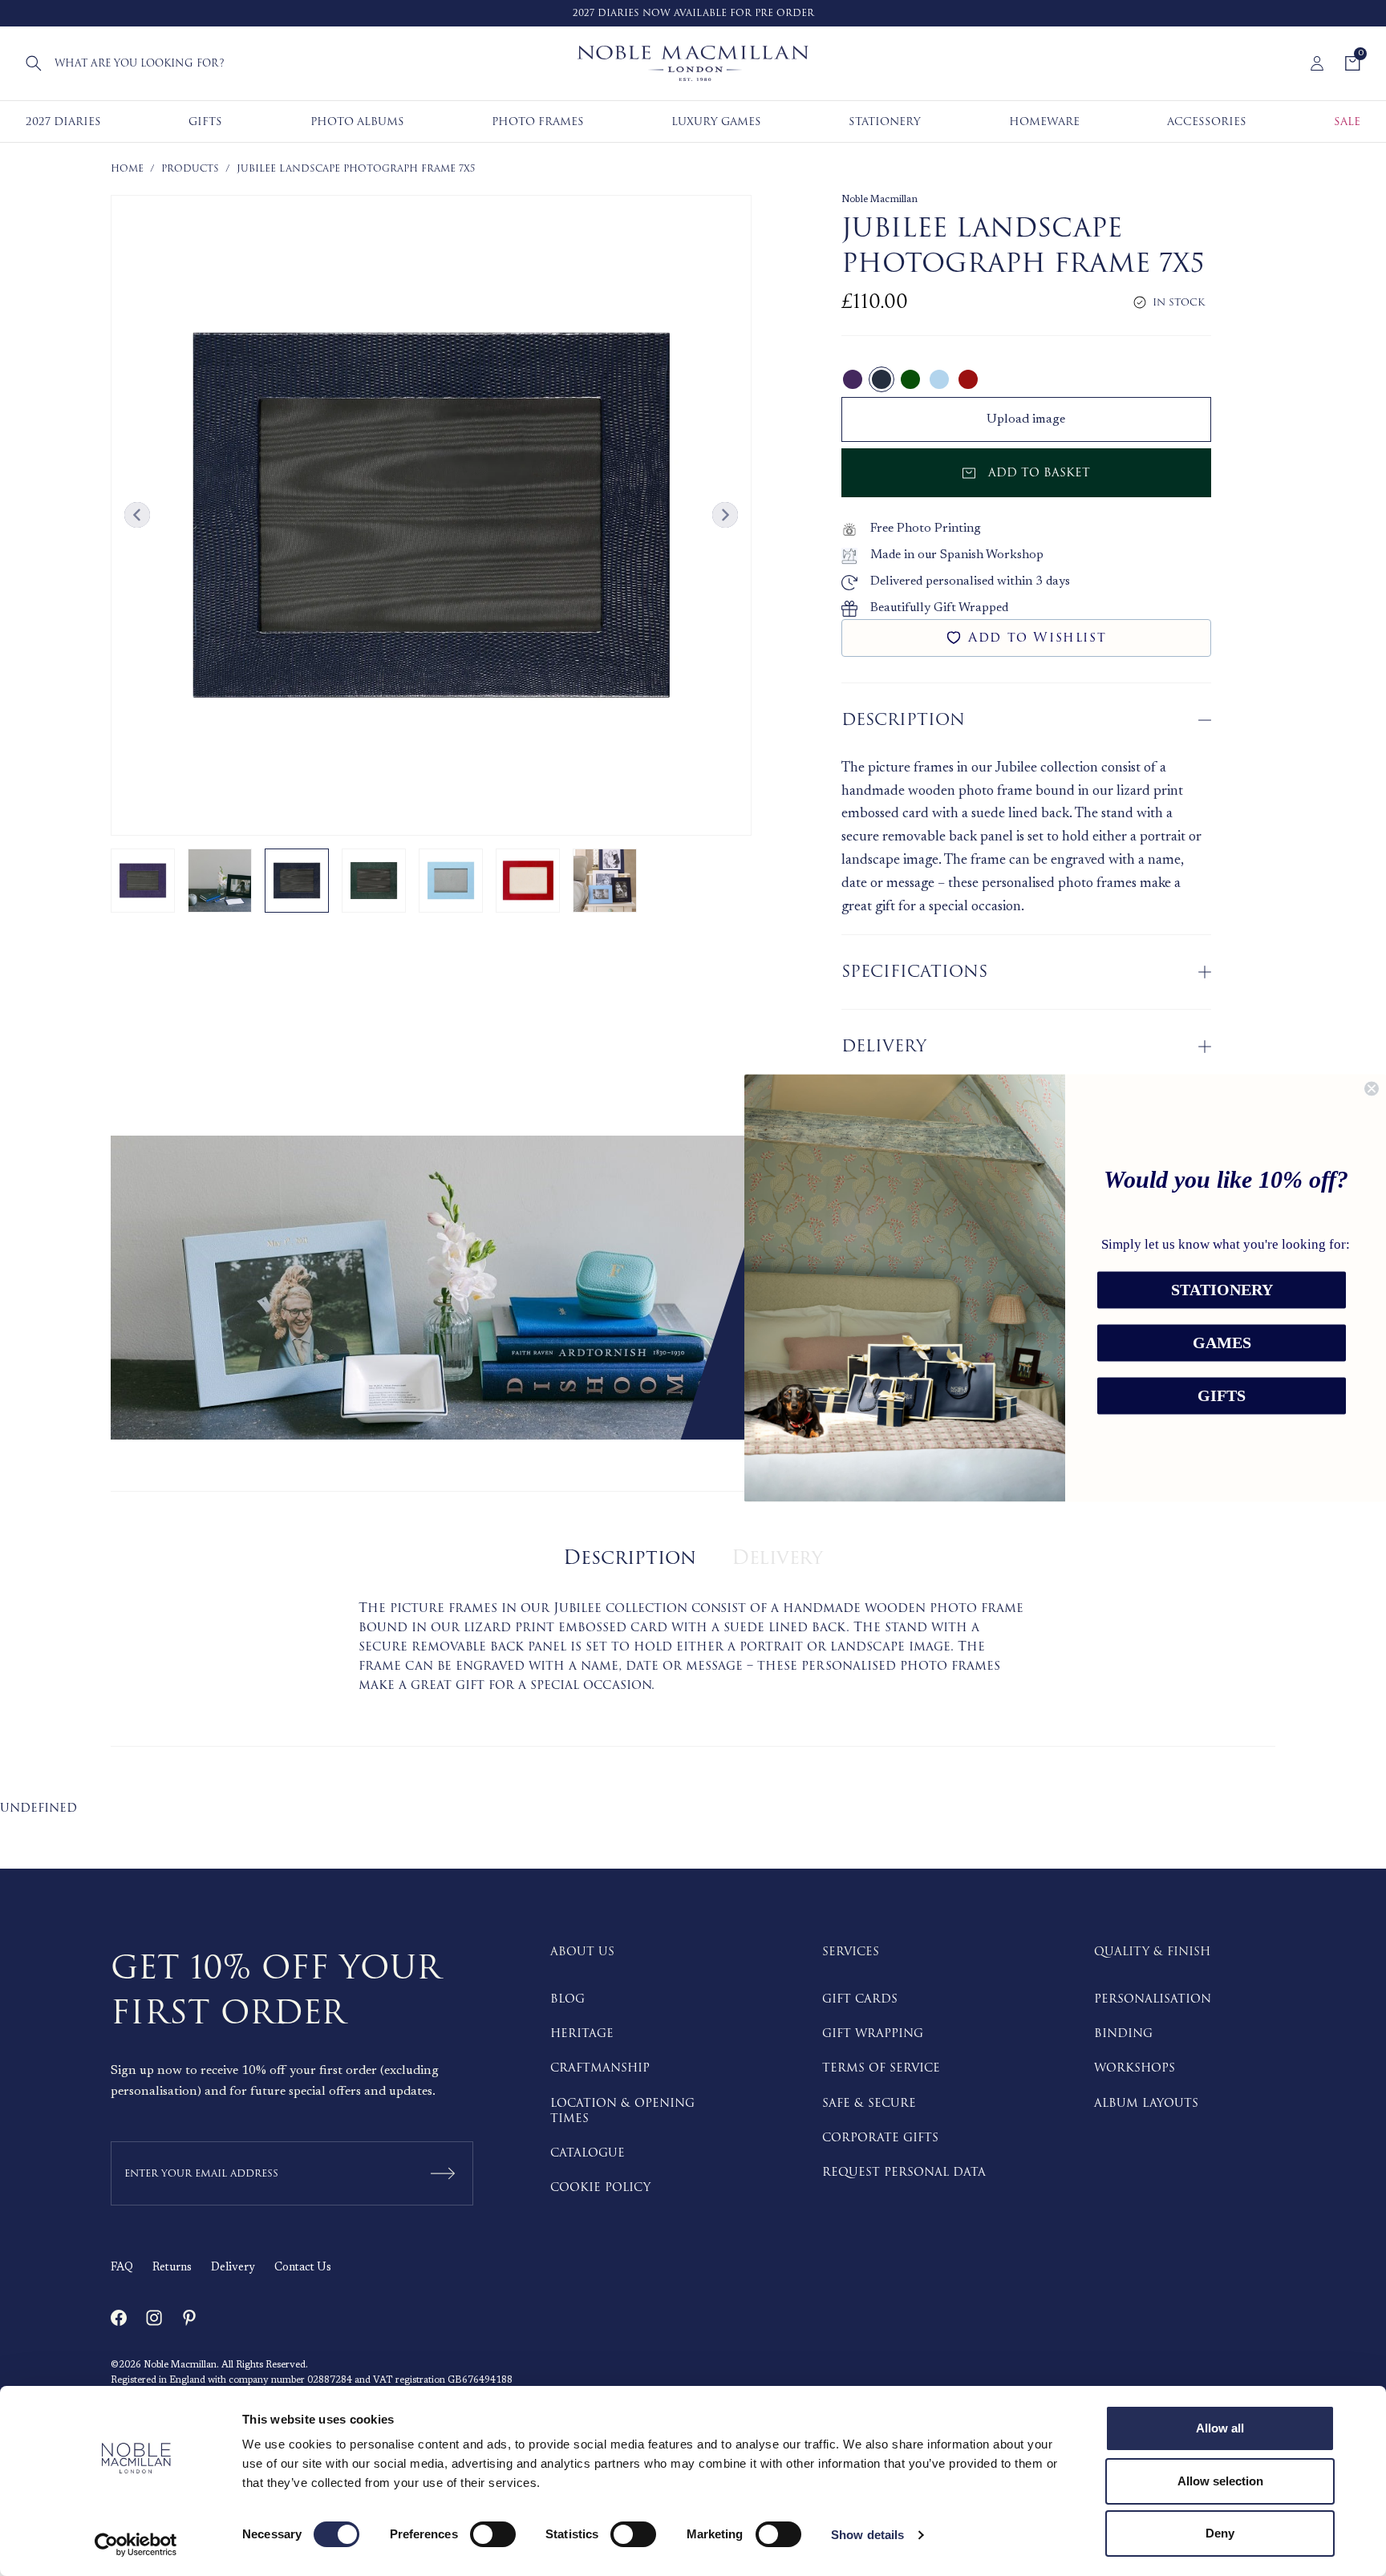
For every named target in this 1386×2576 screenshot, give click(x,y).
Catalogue (588, 2153)
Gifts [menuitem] (205, 122)
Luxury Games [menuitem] (716, 122)
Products (190, 169)
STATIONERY (1222, 1290)
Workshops (1135, 2068)
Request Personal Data (904, 2172)
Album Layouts (1146, 2103)
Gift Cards (860, 1999)
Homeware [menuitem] (1044, 122)
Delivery (233, 2268)
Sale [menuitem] (1347, 122)
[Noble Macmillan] (693, 63)
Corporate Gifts (880, 2138)
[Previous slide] (137, 515)
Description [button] (903, 720)
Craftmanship (600, 2068)
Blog (567, 1999)
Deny (1220, 2533)
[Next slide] (725, 515)
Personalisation (1153, 1999)
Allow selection (1220, 2481)
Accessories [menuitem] (1207, 122)
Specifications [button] (914, 972)
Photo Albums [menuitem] (357, 122)
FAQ (122, 2268)
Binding (1123, 2033)
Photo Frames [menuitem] (538, 122)
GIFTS (1222, 1396)
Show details (867, 2535)
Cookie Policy (600, 2187)
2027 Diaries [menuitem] (63, 122)
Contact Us (303, 2268)
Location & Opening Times (622, 2111)
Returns (172, 2268)
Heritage (582, 2033)
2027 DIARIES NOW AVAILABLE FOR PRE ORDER (693, 13)
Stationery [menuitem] (885, 122)
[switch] (493, 2534)
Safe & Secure (869, 2103)
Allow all (1220, 2428)
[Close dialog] (1372, 1088)
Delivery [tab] (777, 1558)
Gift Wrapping (873, 2033)
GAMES (1222, 1343)
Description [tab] (630, 1558)
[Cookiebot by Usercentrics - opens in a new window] (136, 2545)
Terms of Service (881, 2068)
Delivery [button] (884, 1046)
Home (127, 169)
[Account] (1317, 63)
